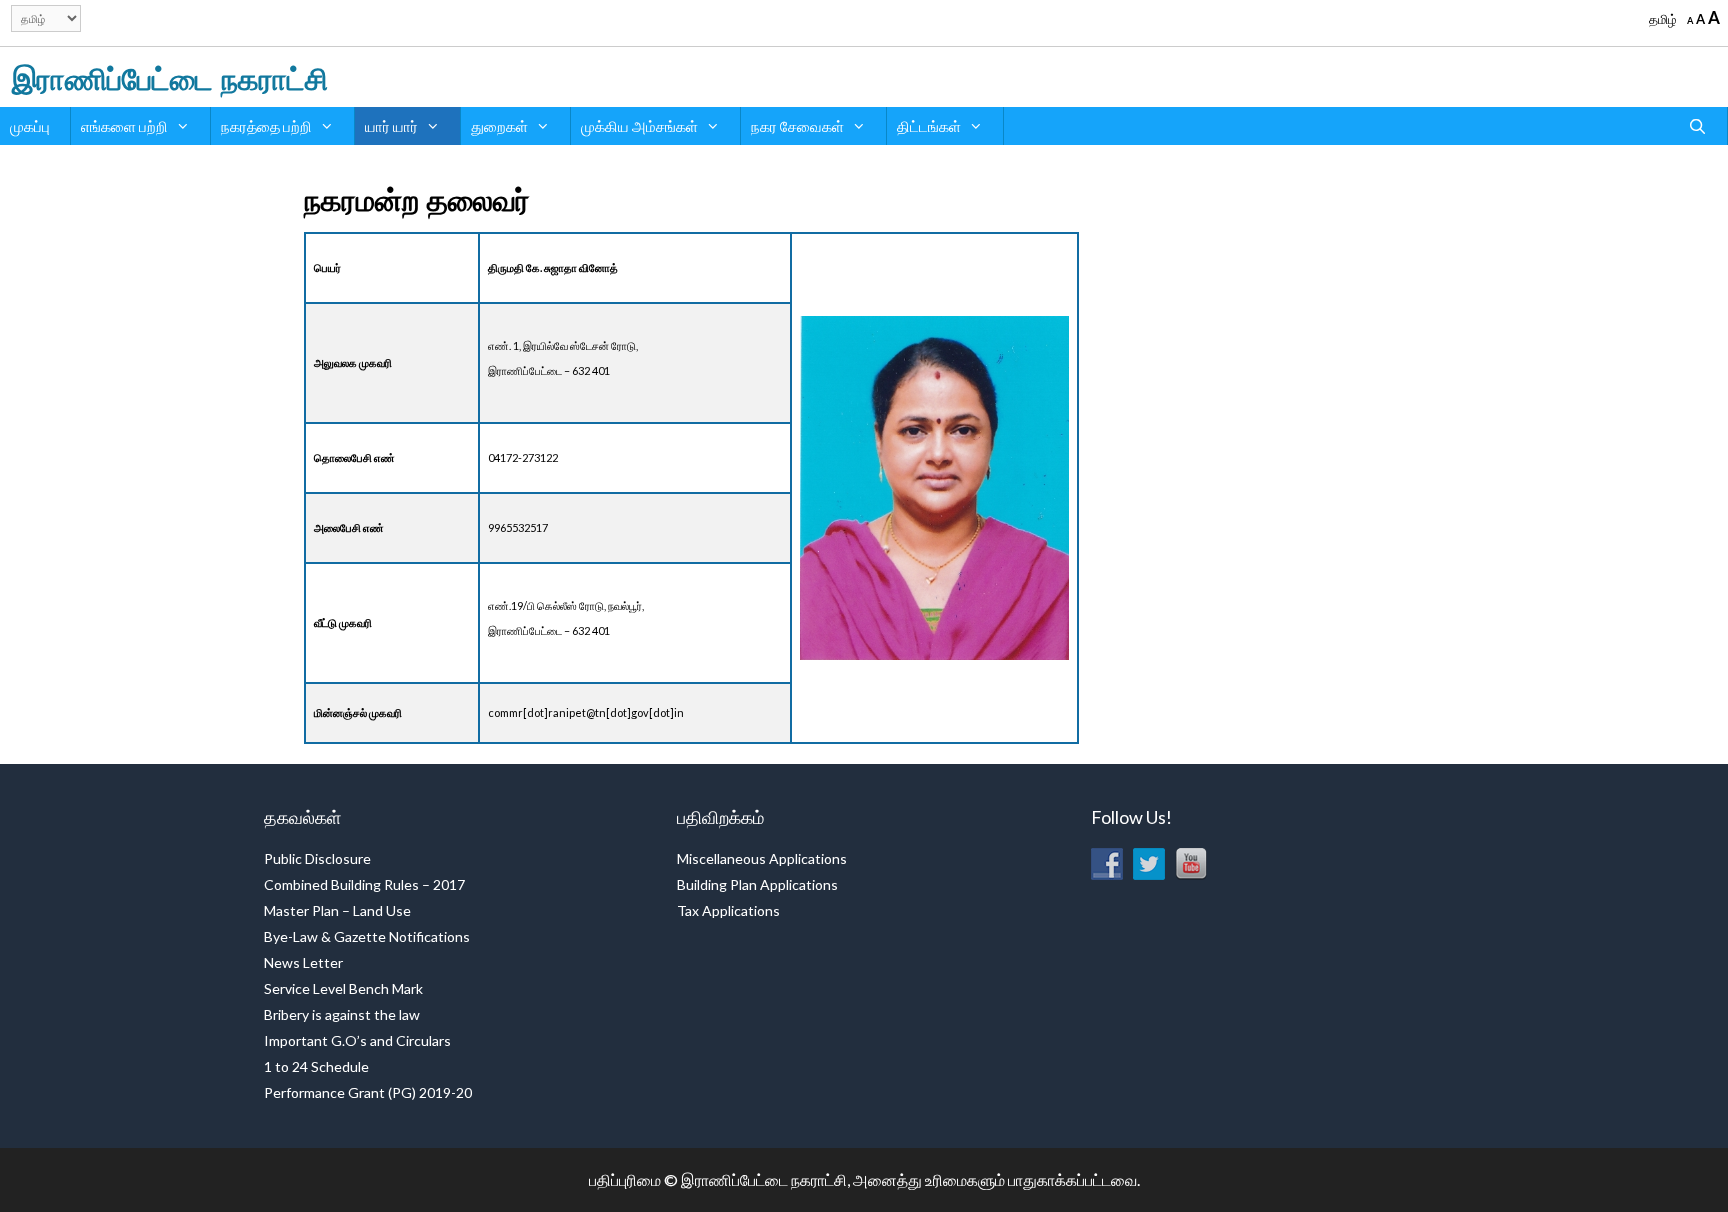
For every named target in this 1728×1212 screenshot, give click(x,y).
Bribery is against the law (342, 1014)
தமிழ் (1663, 19)
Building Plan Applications (757, 884)
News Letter (303, 962)
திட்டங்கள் (929, 126)
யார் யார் (391, 126)
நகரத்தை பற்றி (266, 126)
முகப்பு (30, 126)
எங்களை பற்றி (124, 126)
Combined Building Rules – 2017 (364, 884)
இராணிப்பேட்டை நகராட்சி (170, 76)
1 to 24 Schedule (316, 1066)
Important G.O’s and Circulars (357, 1040)
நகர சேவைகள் (797, 126)
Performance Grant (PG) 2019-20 (368, 1092)
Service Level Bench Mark (343, 988)
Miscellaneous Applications (762, 858)
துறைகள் (499, 126)
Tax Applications (728, 910)
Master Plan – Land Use (337, 910)
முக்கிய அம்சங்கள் (639, 126)
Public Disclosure (317, 858)
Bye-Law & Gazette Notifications (367, 936)
